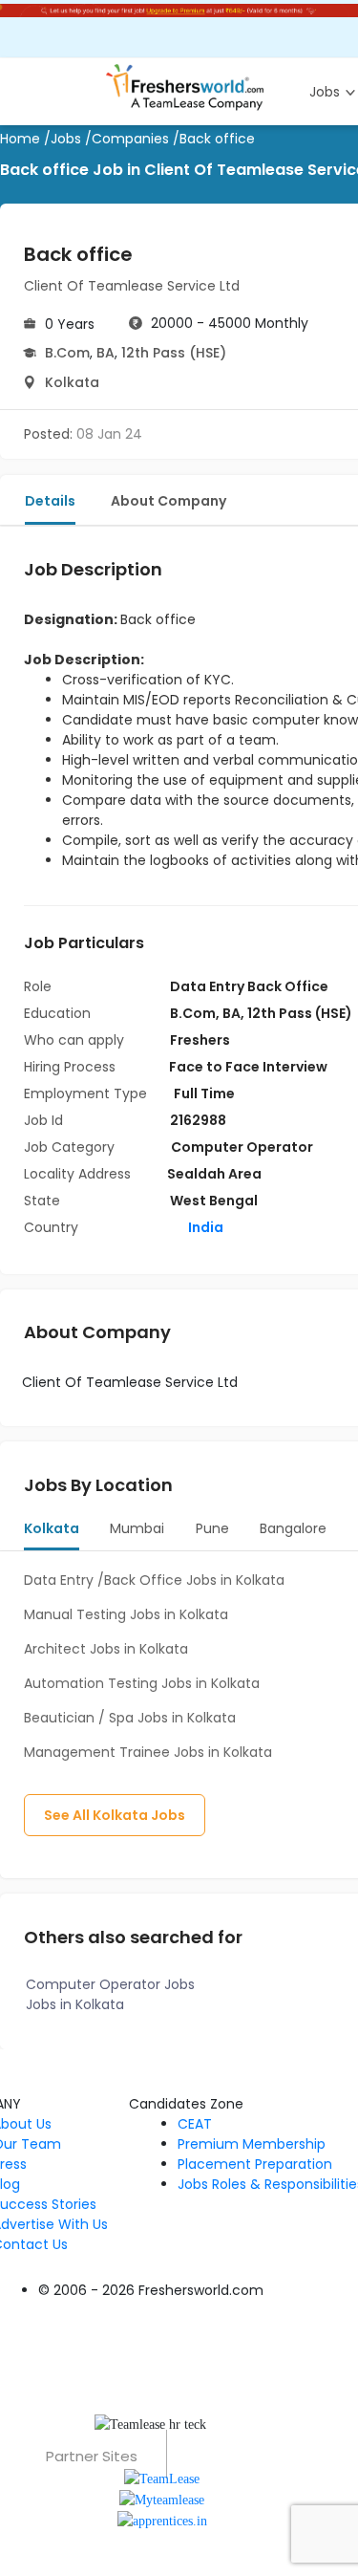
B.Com (67, 353)
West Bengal (214, 1201)
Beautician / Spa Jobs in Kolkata (130, 1718)
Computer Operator (242, 1147)
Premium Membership (252, 2144)
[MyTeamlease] (162, 2499)
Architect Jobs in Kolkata (106, 1649)
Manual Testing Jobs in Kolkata (126, 1614)
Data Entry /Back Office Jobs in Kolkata (154, 1580)
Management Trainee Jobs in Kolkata (148, 1752)
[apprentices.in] (162, 2520)
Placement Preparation (255, 2164)
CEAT (195, 2124)
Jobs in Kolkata (75, 2004)
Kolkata (72, 382)
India (204, 1227)
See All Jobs (115, 1815)
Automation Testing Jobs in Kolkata (142, 1683)
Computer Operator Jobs (110, 1984)
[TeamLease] (162, 2477)
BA (105, 353)
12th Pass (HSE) (174, 353)
